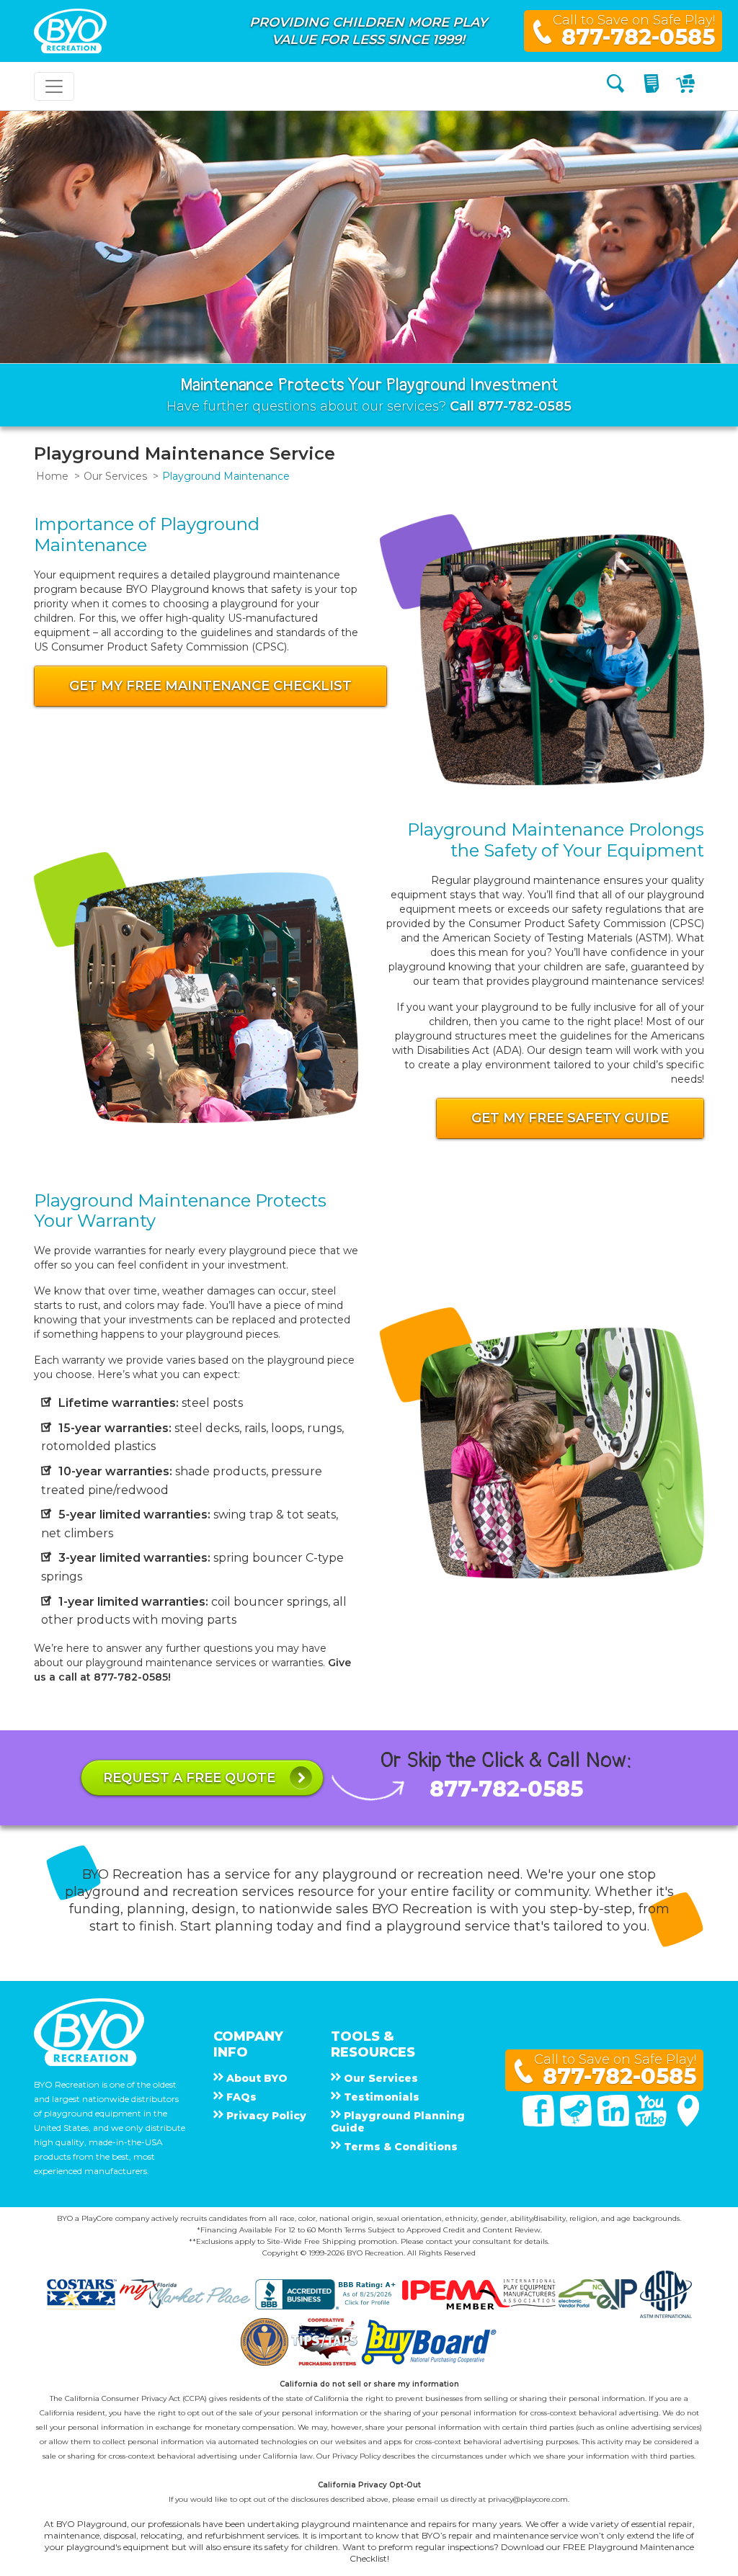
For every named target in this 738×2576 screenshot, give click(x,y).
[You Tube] (652, 2123)
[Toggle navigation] (54, 86)
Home (52, 476)
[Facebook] (540, 2123)
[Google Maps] (688, 2123)
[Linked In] (615, 2123)
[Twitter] (577, 2123)
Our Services (115, 476)
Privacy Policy (356, 2456)
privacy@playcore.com (528, 2499)
